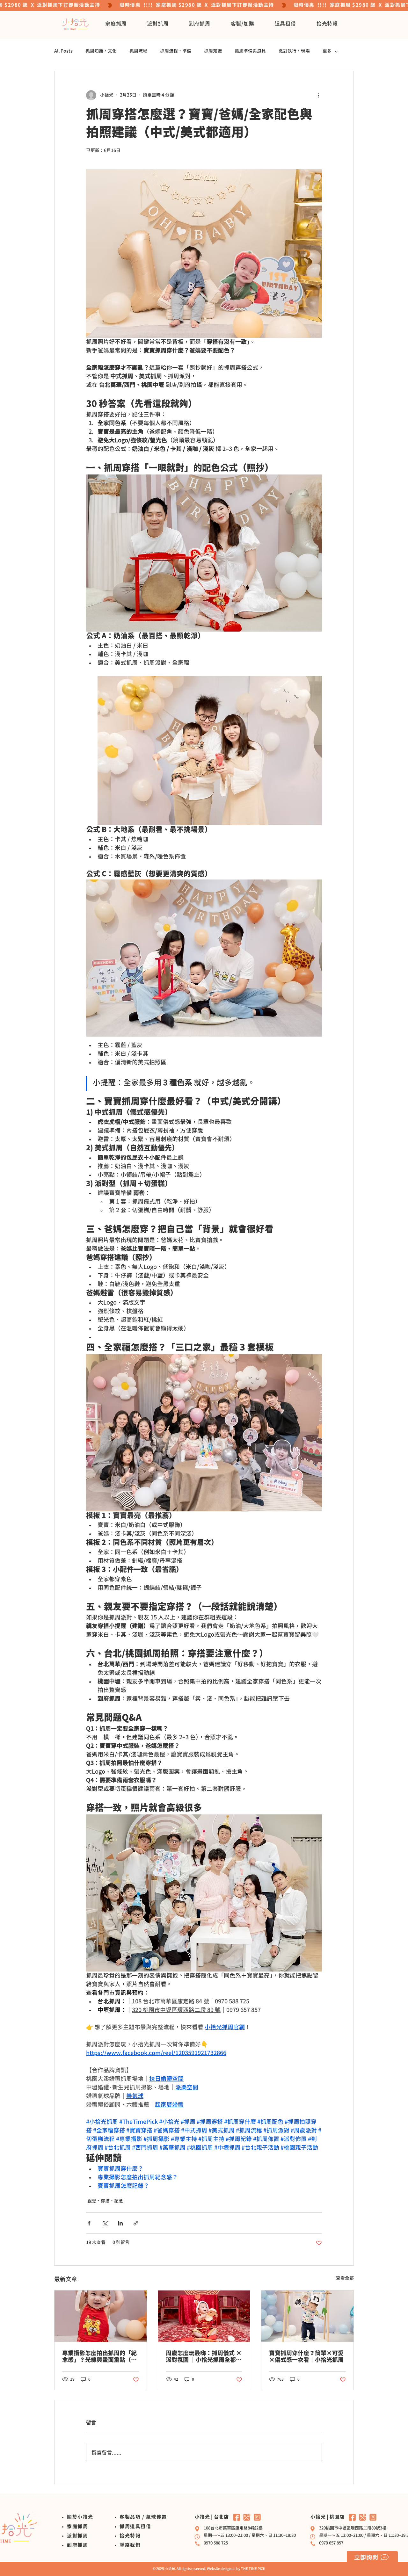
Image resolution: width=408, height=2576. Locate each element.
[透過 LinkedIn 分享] (120, 2223)
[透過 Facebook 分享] (89, 2223)
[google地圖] (247, 2517)
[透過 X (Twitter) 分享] (105, 2223)
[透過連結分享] (136, 2223)
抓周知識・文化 (101, 51)
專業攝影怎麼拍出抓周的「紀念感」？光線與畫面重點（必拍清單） (99, 2357)
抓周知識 (213, 51)
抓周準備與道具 (250, 51)
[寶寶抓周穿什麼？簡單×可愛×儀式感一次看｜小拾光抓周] (307, 2316)
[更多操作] (318, 95)
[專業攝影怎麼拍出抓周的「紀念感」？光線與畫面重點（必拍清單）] (101, 2316)
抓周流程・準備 (176, 51)
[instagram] (257, 2517)
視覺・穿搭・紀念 (105, 2201)
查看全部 (345, 2278)
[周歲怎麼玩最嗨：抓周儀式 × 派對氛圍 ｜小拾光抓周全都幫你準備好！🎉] (204, 2316)
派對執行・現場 (294, 51)
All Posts (63, 51)
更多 (327, 51)
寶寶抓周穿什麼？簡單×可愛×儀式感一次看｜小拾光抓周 (306, 2357)
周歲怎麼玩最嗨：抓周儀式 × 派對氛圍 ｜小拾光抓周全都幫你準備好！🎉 (204, 2357)
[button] (116, 24)
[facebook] (237, 2517)
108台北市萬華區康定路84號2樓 (233, 2528)
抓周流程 (138, 51)
